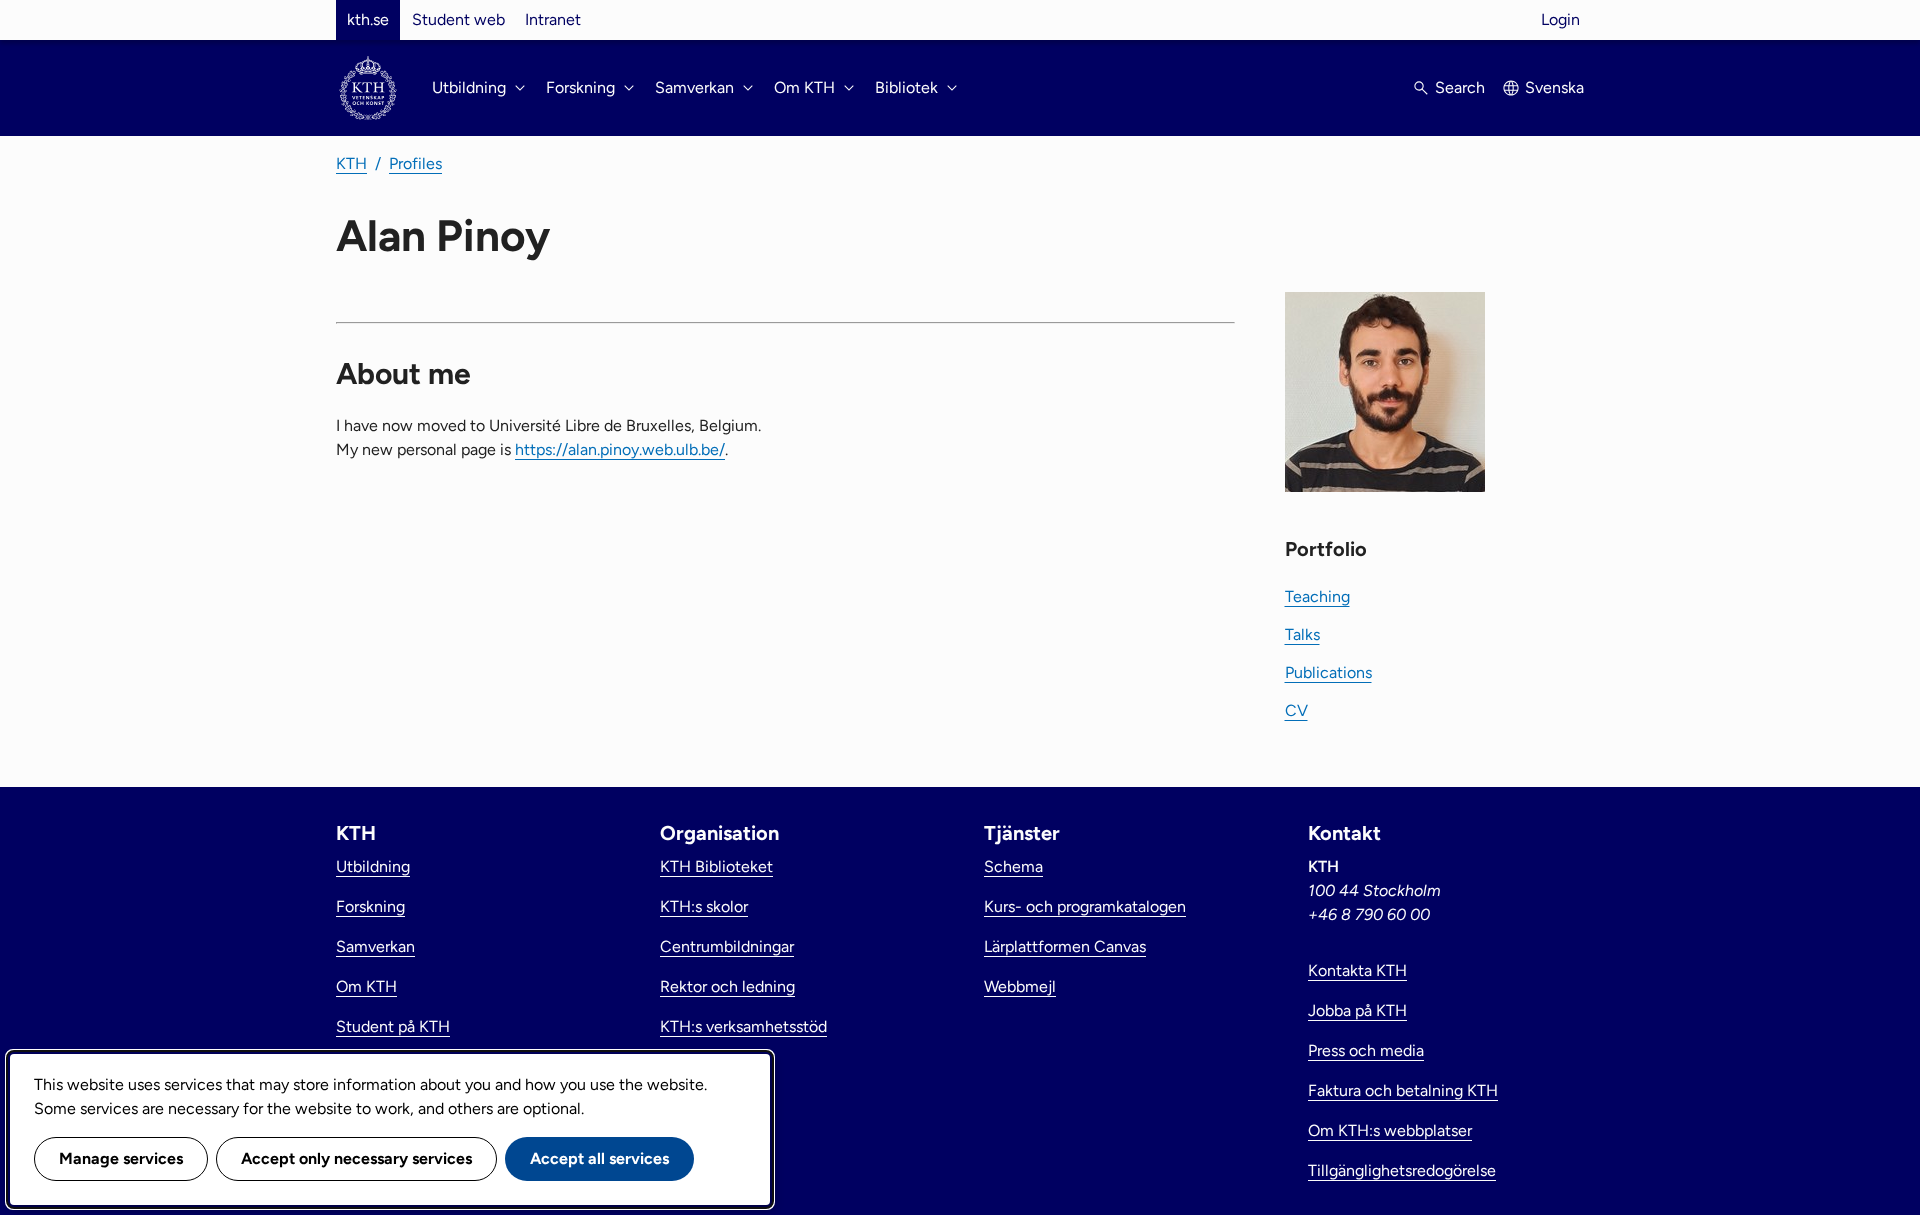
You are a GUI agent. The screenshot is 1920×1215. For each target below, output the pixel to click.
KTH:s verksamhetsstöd (743, 1026)
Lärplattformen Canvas (1065, 946)
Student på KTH (393, 1026)
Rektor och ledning (727, 986)
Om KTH (366, 986)
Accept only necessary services (356, 1158)
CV (1296, 710)
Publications (1328, 672)
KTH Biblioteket (716, 866)
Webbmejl (1020, 986)
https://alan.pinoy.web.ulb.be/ (620, 449)
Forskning (370, 906)
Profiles (415, 163)
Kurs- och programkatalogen (1085, 906)
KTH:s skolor (704, 906)
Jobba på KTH (1357, 1010)
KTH (351, 163)
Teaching (1317, 596)
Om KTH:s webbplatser (1390, 1130)
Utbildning (373, 866)
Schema (1013, 866)
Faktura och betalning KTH (1403, 1090)
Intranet (553, 19)
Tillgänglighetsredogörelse (1402, 1170)
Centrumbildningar (727, 946)
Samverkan (375, 946)
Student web (458, 19)
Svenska (1554, 87)
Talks (1302, 634)
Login (1560, 19)
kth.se (368, 19)
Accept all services (599, 1158)
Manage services (121, 1158)
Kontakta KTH (1357, 970)
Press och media (1366, 1050)
